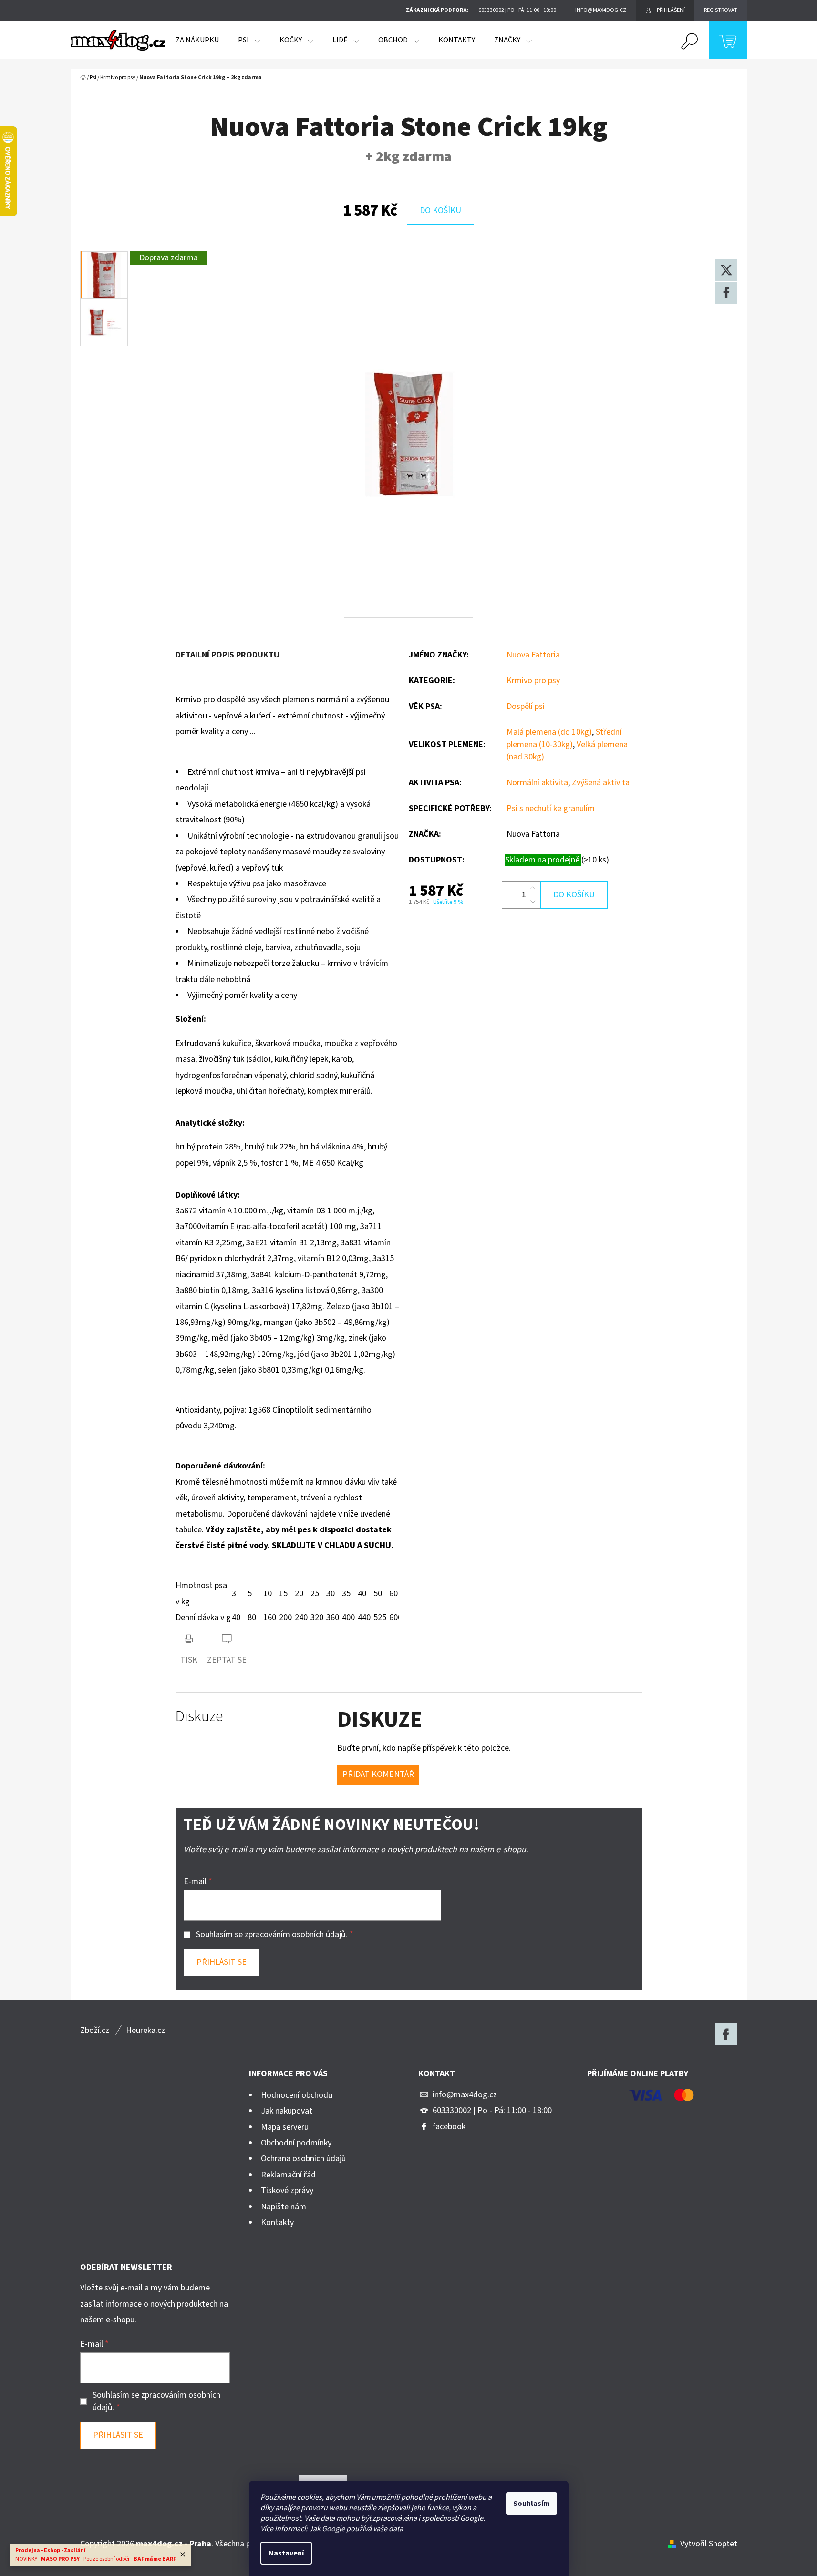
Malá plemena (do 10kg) (549, 732)
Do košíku (440, 210)
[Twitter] (726, 270)
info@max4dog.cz (465, 2095)
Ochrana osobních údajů (303, 2159)
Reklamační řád (288, 2175)
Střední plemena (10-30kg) (564, 738)
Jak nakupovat (287, 2111)
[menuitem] (197, 40)
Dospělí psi (526, 706)
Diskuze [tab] (199, 1717)
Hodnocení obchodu (297, 2095)
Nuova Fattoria (533, 655)
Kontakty (277, 2222)
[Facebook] (726, 293)
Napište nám (284, 2207)
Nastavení (286, 2553)
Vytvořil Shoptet (709, 2544)
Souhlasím (532, 2504)
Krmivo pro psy (533, 681)
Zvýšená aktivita (601, 783)
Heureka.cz (145, 2030)
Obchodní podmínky (296, 2143)
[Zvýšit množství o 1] (533, 888)
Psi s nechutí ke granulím (551, 808)
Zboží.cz (95, 2030)
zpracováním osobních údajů (295, 1935)
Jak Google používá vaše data (356, 2529)
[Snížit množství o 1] (533, 902)
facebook (449, 2127)
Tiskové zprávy (287, 2191)
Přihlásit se (222, 1962)
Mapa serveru (285, 2127)
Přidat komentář (378, 1774)
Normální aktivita (537, 783)
